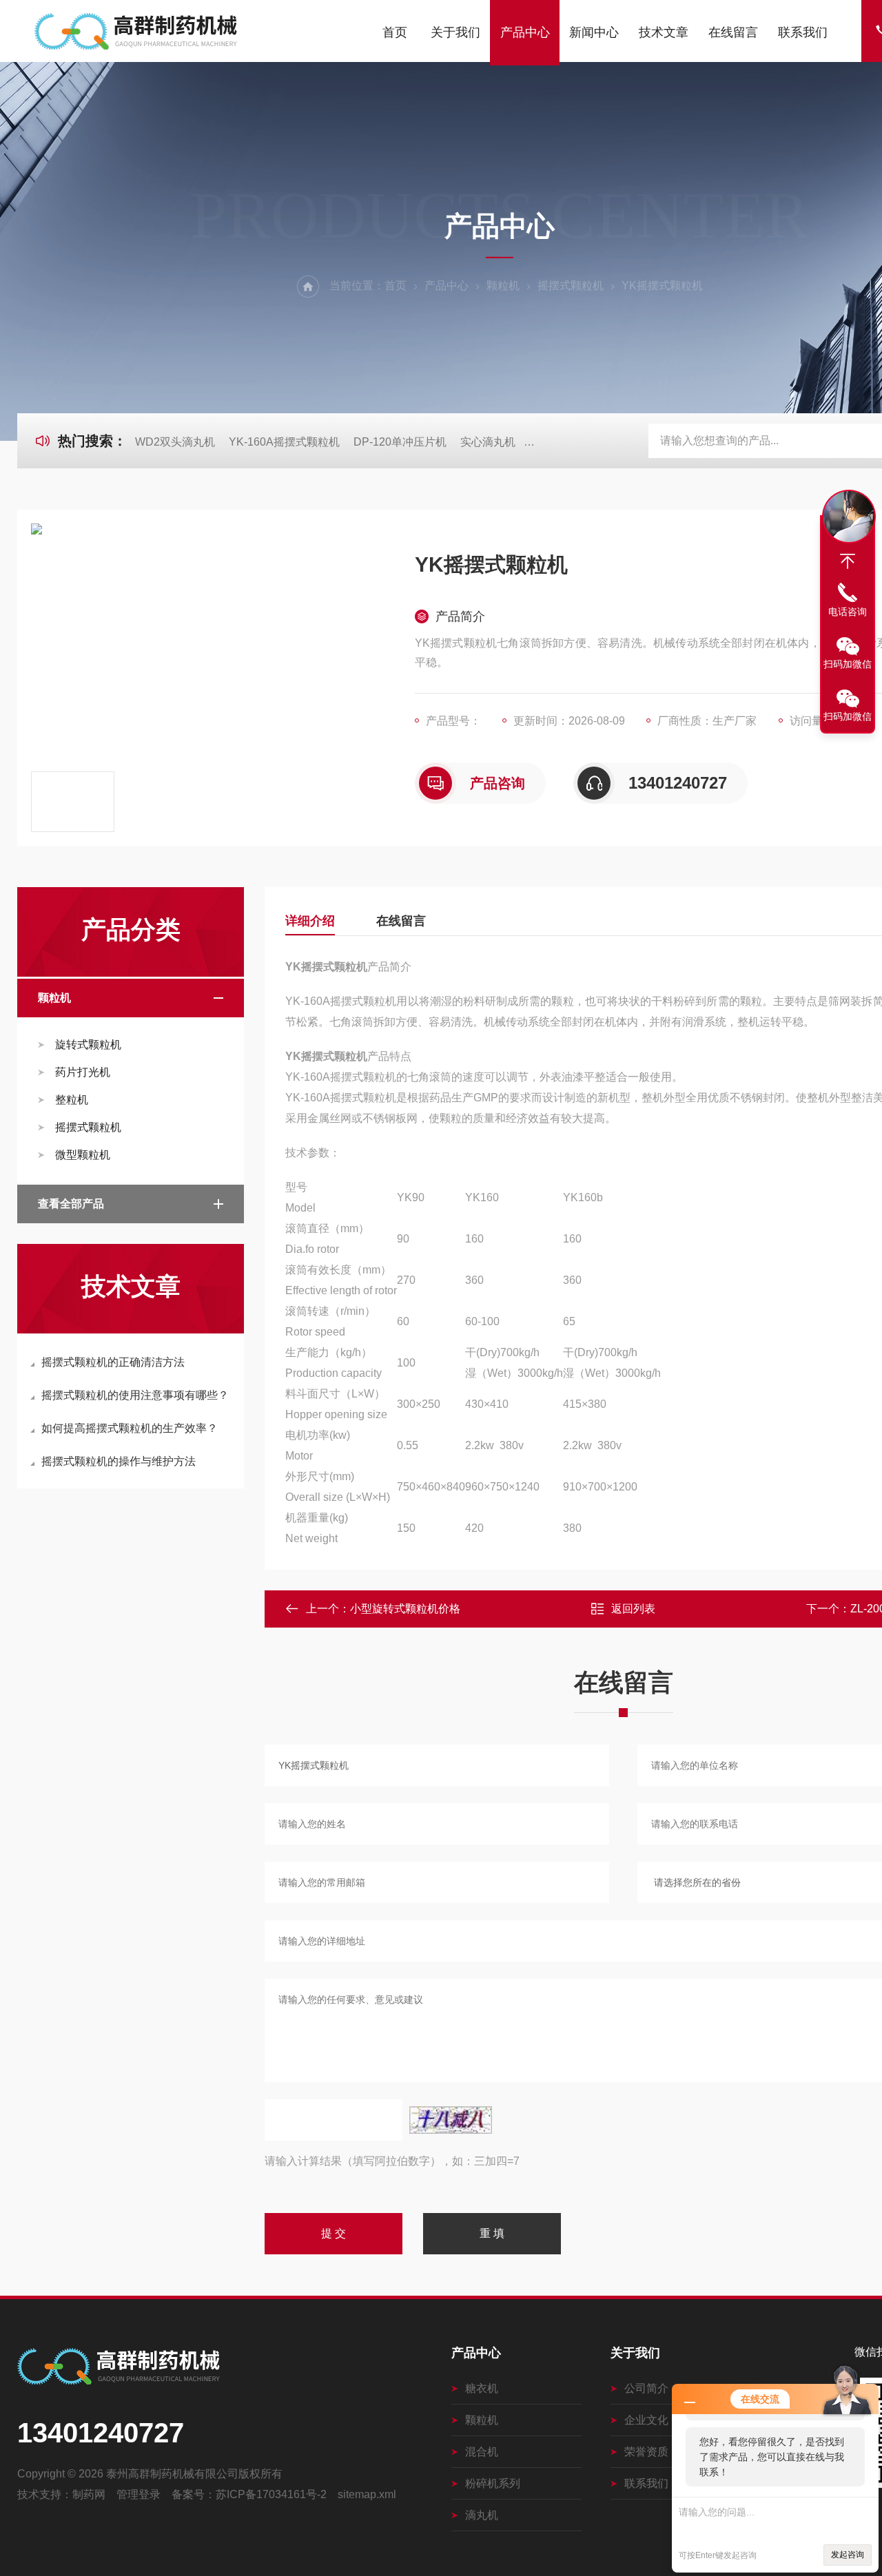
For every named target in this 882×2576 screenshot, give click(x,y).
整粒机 (72, 1100)
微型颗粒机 (83, 1155)
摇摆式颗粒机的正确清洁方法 (113, 1362)
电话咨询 (848, 612)
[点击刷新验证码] (451, 2120)
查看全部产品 (71, 1204)
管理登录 (139, 2494)
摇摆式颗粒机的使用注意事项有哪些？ (135, 1395)
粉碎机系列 (493, 2483)
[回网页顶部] (848, 561)
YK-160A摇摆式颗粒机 (284, 442)
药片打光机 (83, 1072)
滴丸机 (482, 2515)
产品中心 (525, 32)
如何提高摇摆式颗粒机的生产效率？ (130, 1428)
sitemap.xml (367, 2494)
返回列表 (633, 1609)
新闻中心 (594, 32)
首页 (395, 32)
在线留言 (733, 32)
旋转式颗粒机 (88, 1045)
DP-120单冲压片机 (400, 442)
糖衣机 (482, 2388)
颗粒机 (503, 285)
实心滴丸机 (488, 442)
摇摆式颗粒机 (571, 285)
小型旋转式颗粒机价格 (405, 1609)
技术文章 (664, 32)
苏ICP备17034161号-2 (271, 2494)
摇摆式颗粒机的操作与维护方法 (119, 1461)
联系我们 (803, 32)
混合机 (482, 2452)
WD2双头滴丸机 (175, 442)
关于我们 (455, 32)
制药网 (89, 2494)
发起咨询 (848, 2555)
